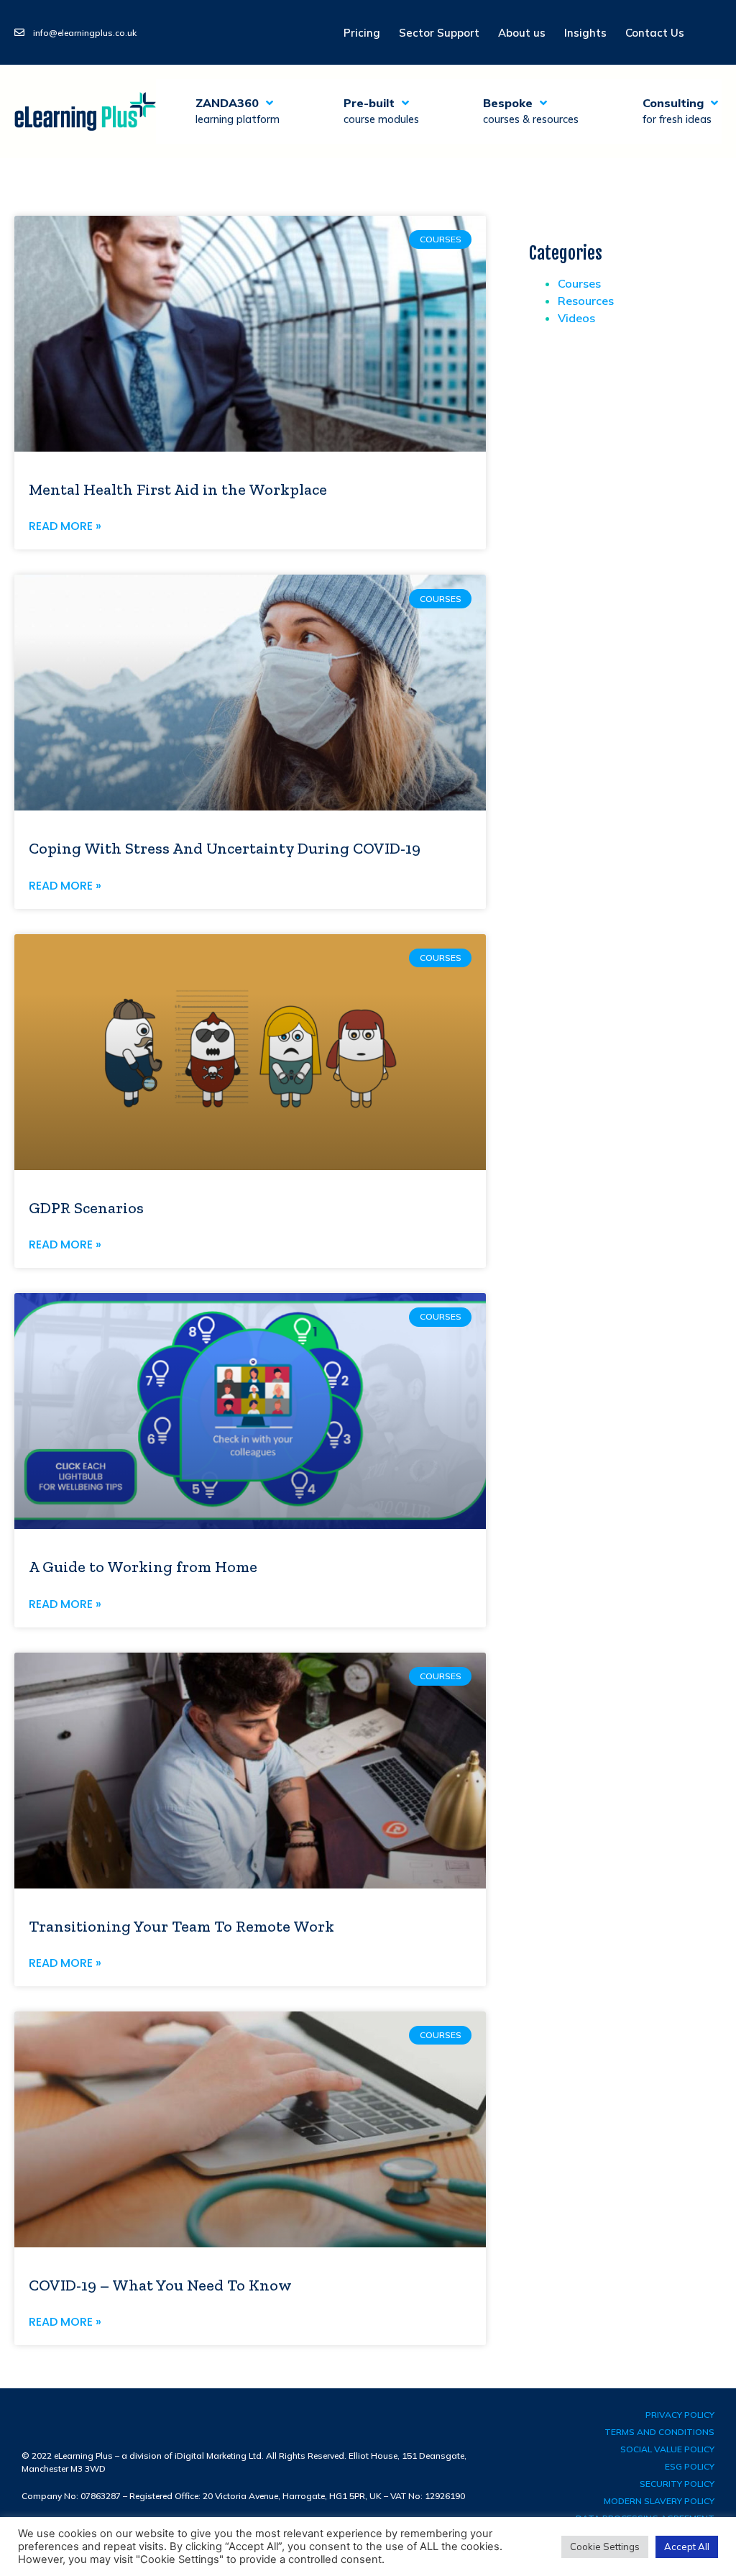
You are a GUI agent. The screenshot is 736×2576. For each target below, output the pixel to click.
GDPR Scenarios (86, 1208)
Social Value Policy (667, 2449)
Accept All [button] (687, 2547)
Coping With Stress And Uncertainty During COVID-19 (225, 848)
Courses (579, 283)
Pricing (362, 33)
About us (522, 33)
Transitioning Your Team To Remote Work (181, 1926)
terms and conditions (659, 2432)
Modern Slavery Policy (659, 2501)
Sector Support (439, 33)
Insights (585, 33)
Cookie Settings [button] (605, 2547)
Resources (586, 301)
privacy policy (680, 2415)
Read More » (65, 526)
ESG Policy (690, 2466)
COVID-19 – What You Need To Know (160, 2285)
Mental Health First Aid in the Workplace (178, 489)
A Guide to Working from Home (143, 1567)
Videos (576, 318)
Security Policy (677, 2484)
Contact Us (655, 33)
